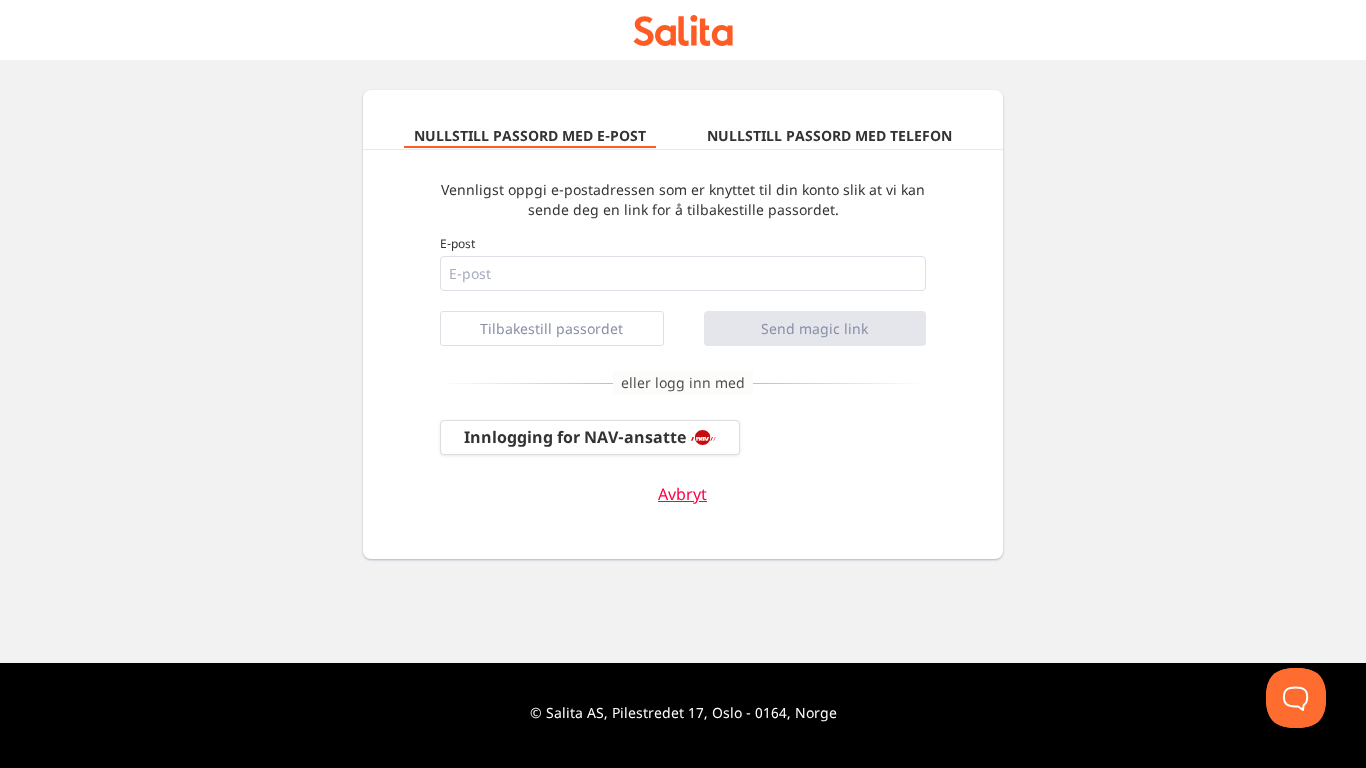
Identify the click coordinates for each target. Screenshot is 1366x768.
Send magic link (814, 328)
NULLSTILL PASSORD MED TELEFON (829, 135)
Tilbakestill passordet (551, 328)
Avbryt (682, 495)
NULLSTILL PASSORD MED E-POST (530, 135)
